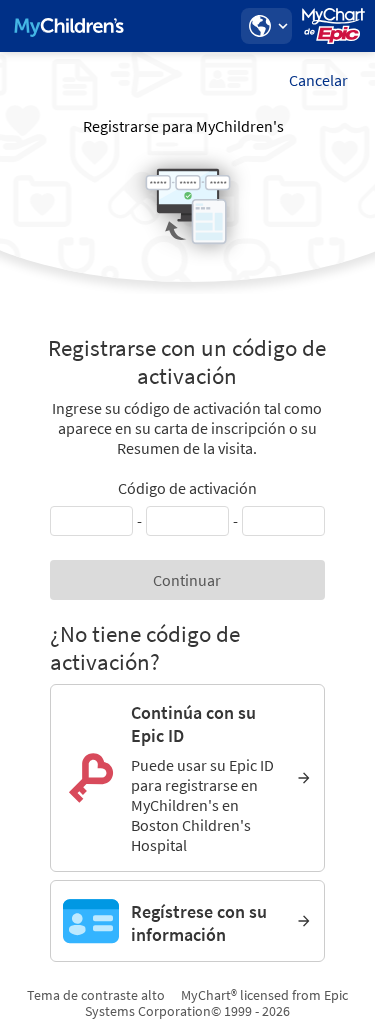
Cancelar (318, 80)
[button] (266, 26)
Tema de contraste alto (96, 995)
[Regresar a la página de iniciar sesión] (69, 26)
